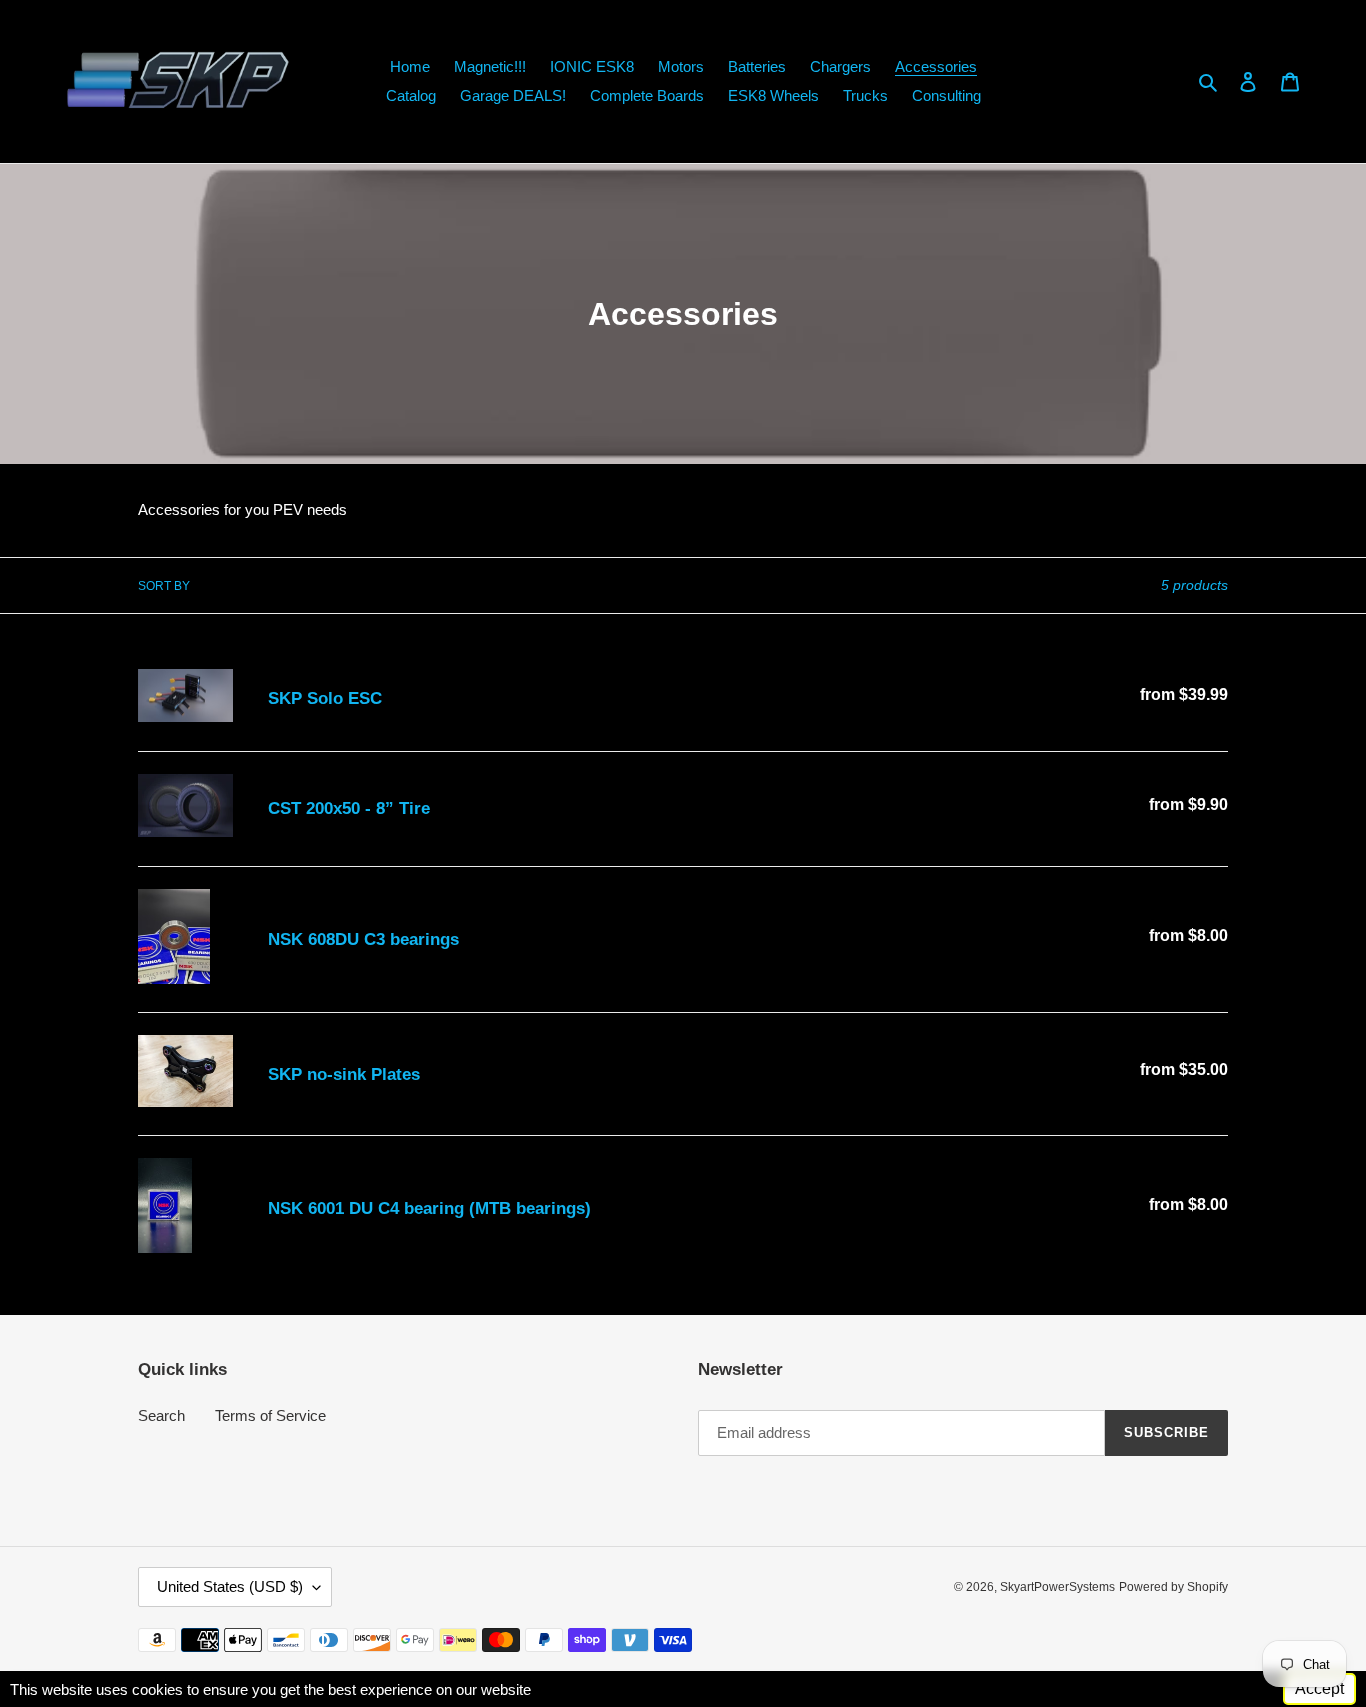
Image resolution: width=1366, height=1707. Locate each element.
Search (161, 1415)
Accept (1319, 1688)
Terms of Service (270, 1415)
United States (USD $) (230, 1586)
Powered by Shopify (1173, 1587)
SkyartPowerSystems (1057, 1587)
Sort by (164, 586)
